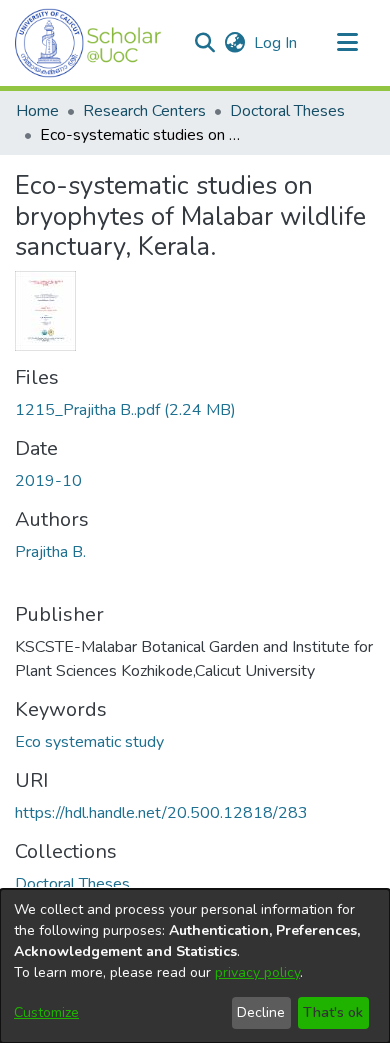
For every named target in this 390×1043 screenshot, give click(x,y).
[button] (88, 43)
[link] (125, 410)
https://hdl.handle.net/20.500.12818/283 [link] (161, 813)
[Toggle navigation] (347, 43)
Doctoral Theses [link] (287, 111)
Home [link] (37, 111)
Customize (46, 1012)
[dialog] (195, 966)
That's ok (333, 1012)
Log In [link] (276, 43)
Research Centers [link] (144, 111)
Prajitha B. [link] (50, 552)
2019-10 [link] (48, 481)
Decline (261, 1012)
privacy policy (257, 972)
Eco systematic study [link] (89, 742)
